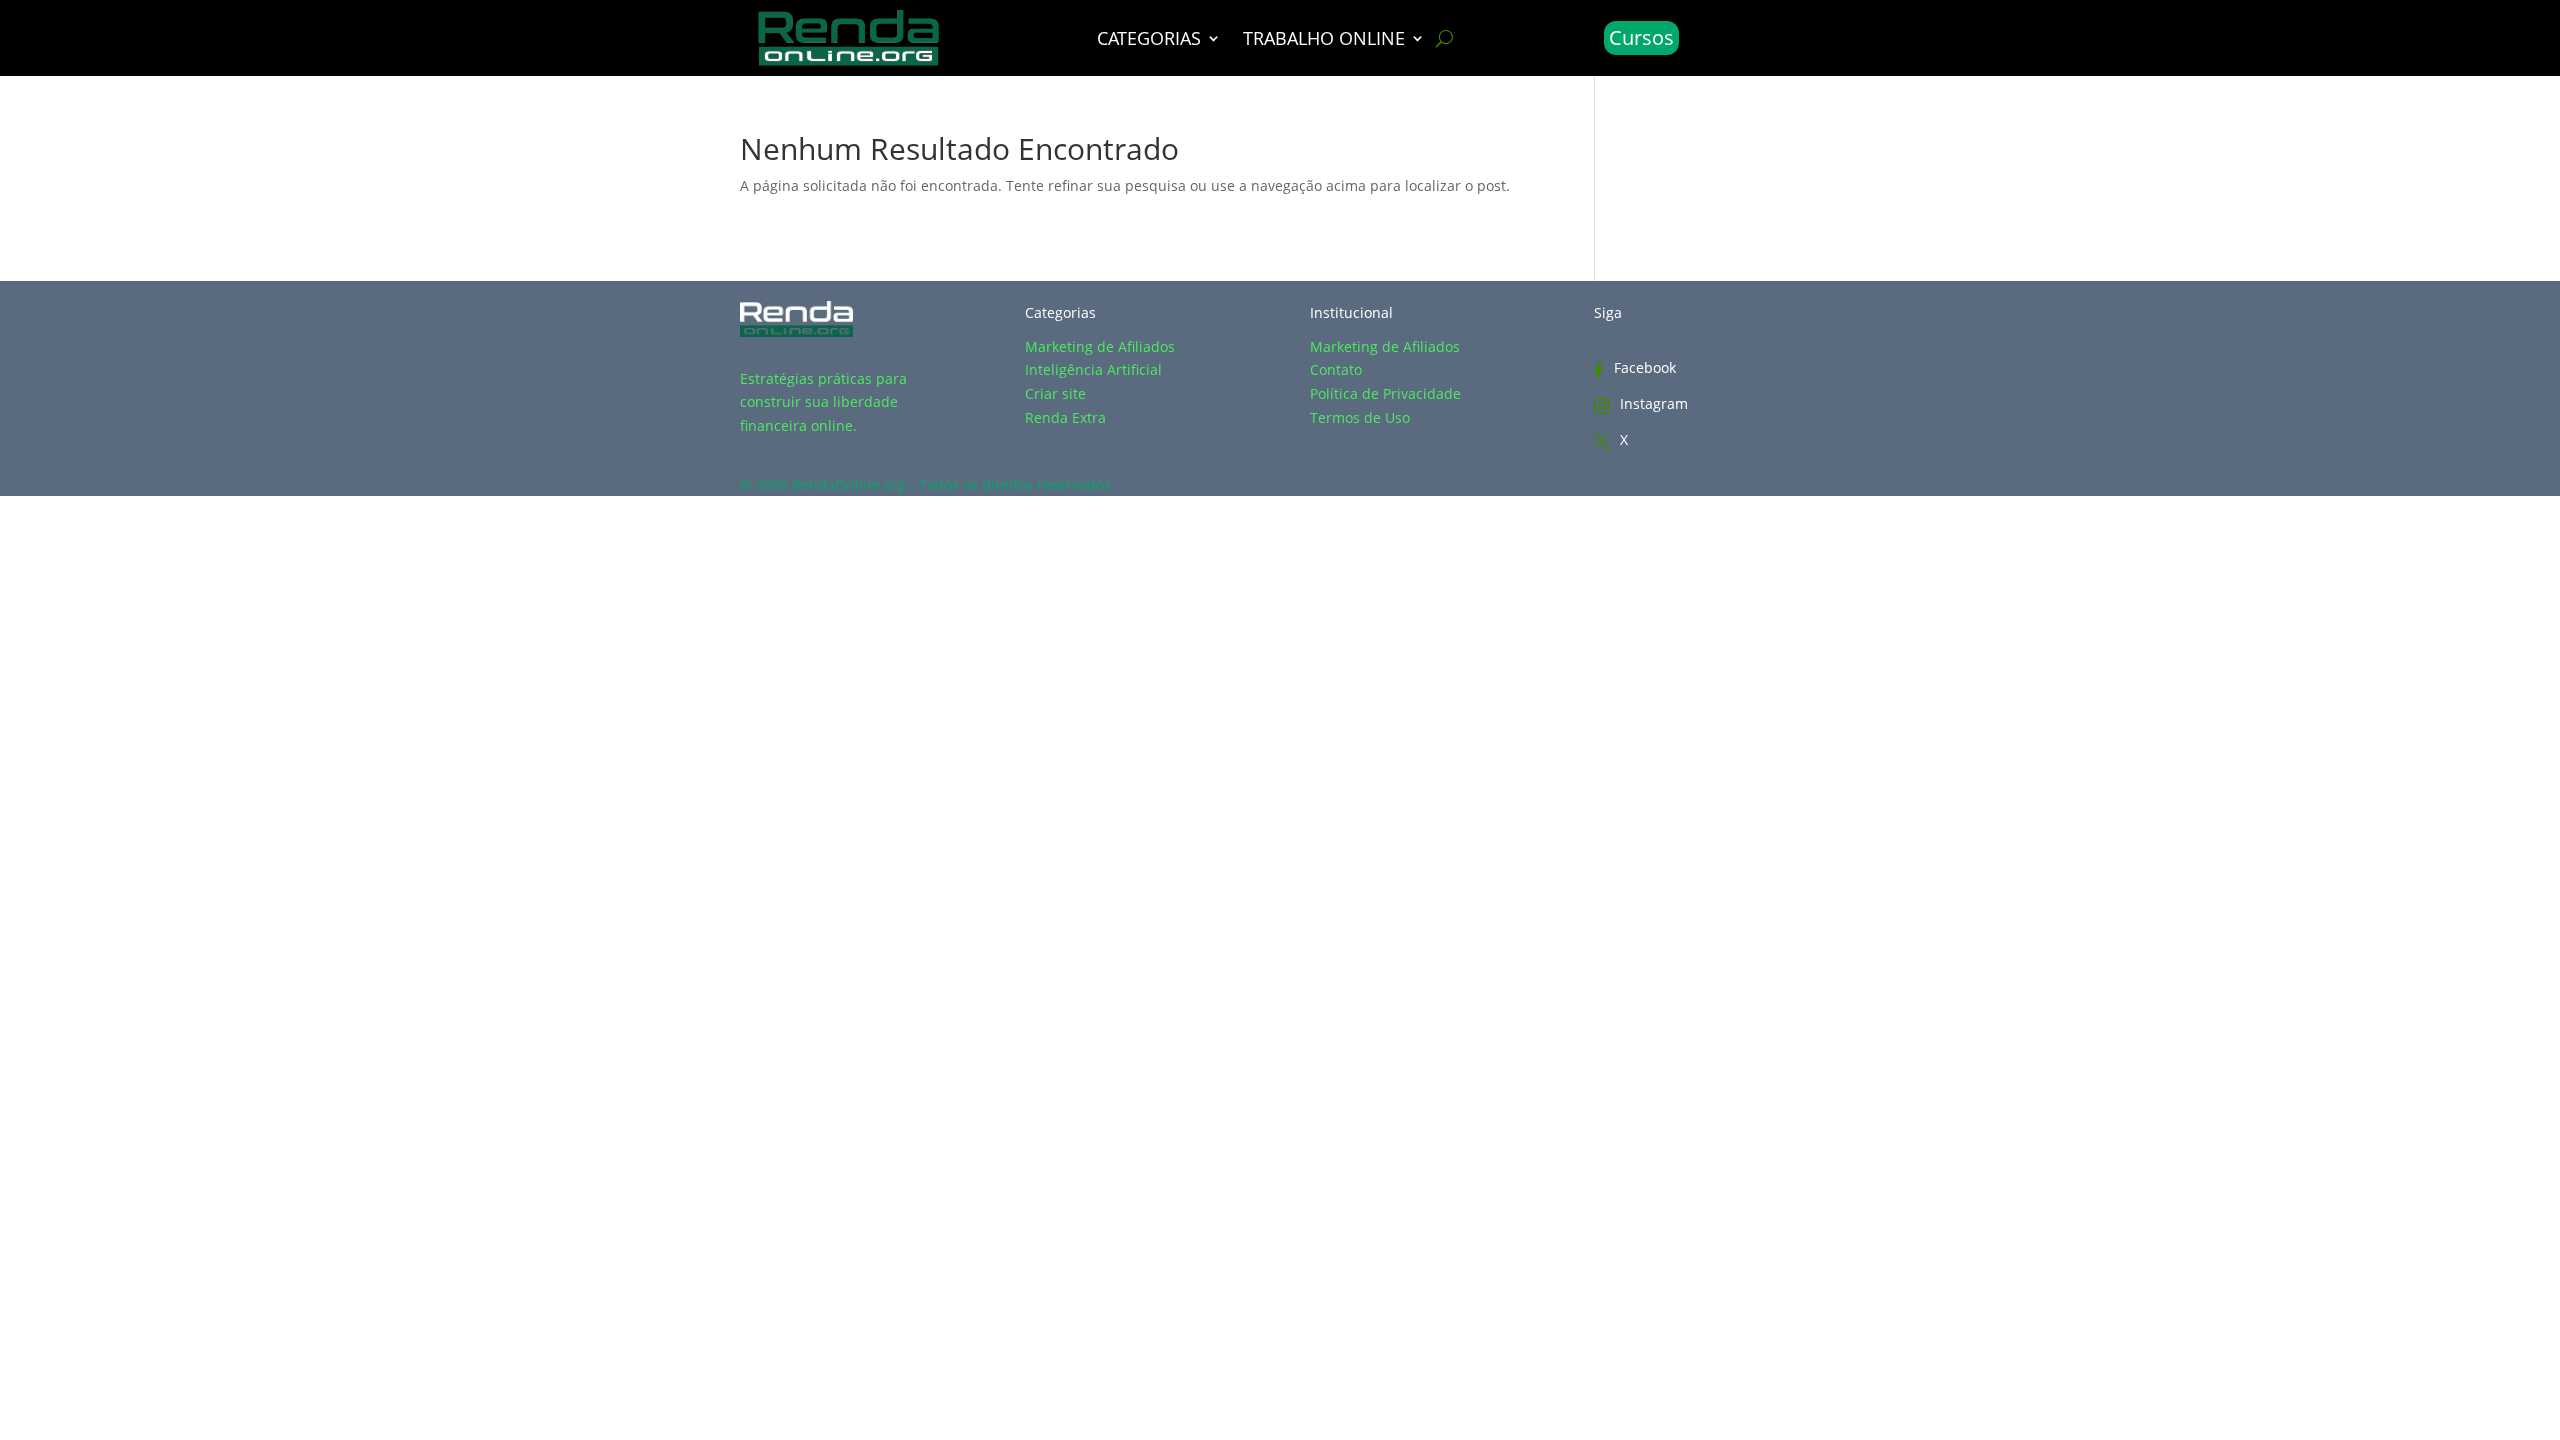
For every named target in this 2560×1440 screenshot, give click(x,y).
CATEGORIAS (1149, 40)
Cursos (1641, 37)
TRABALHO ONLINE (1324, 40)
